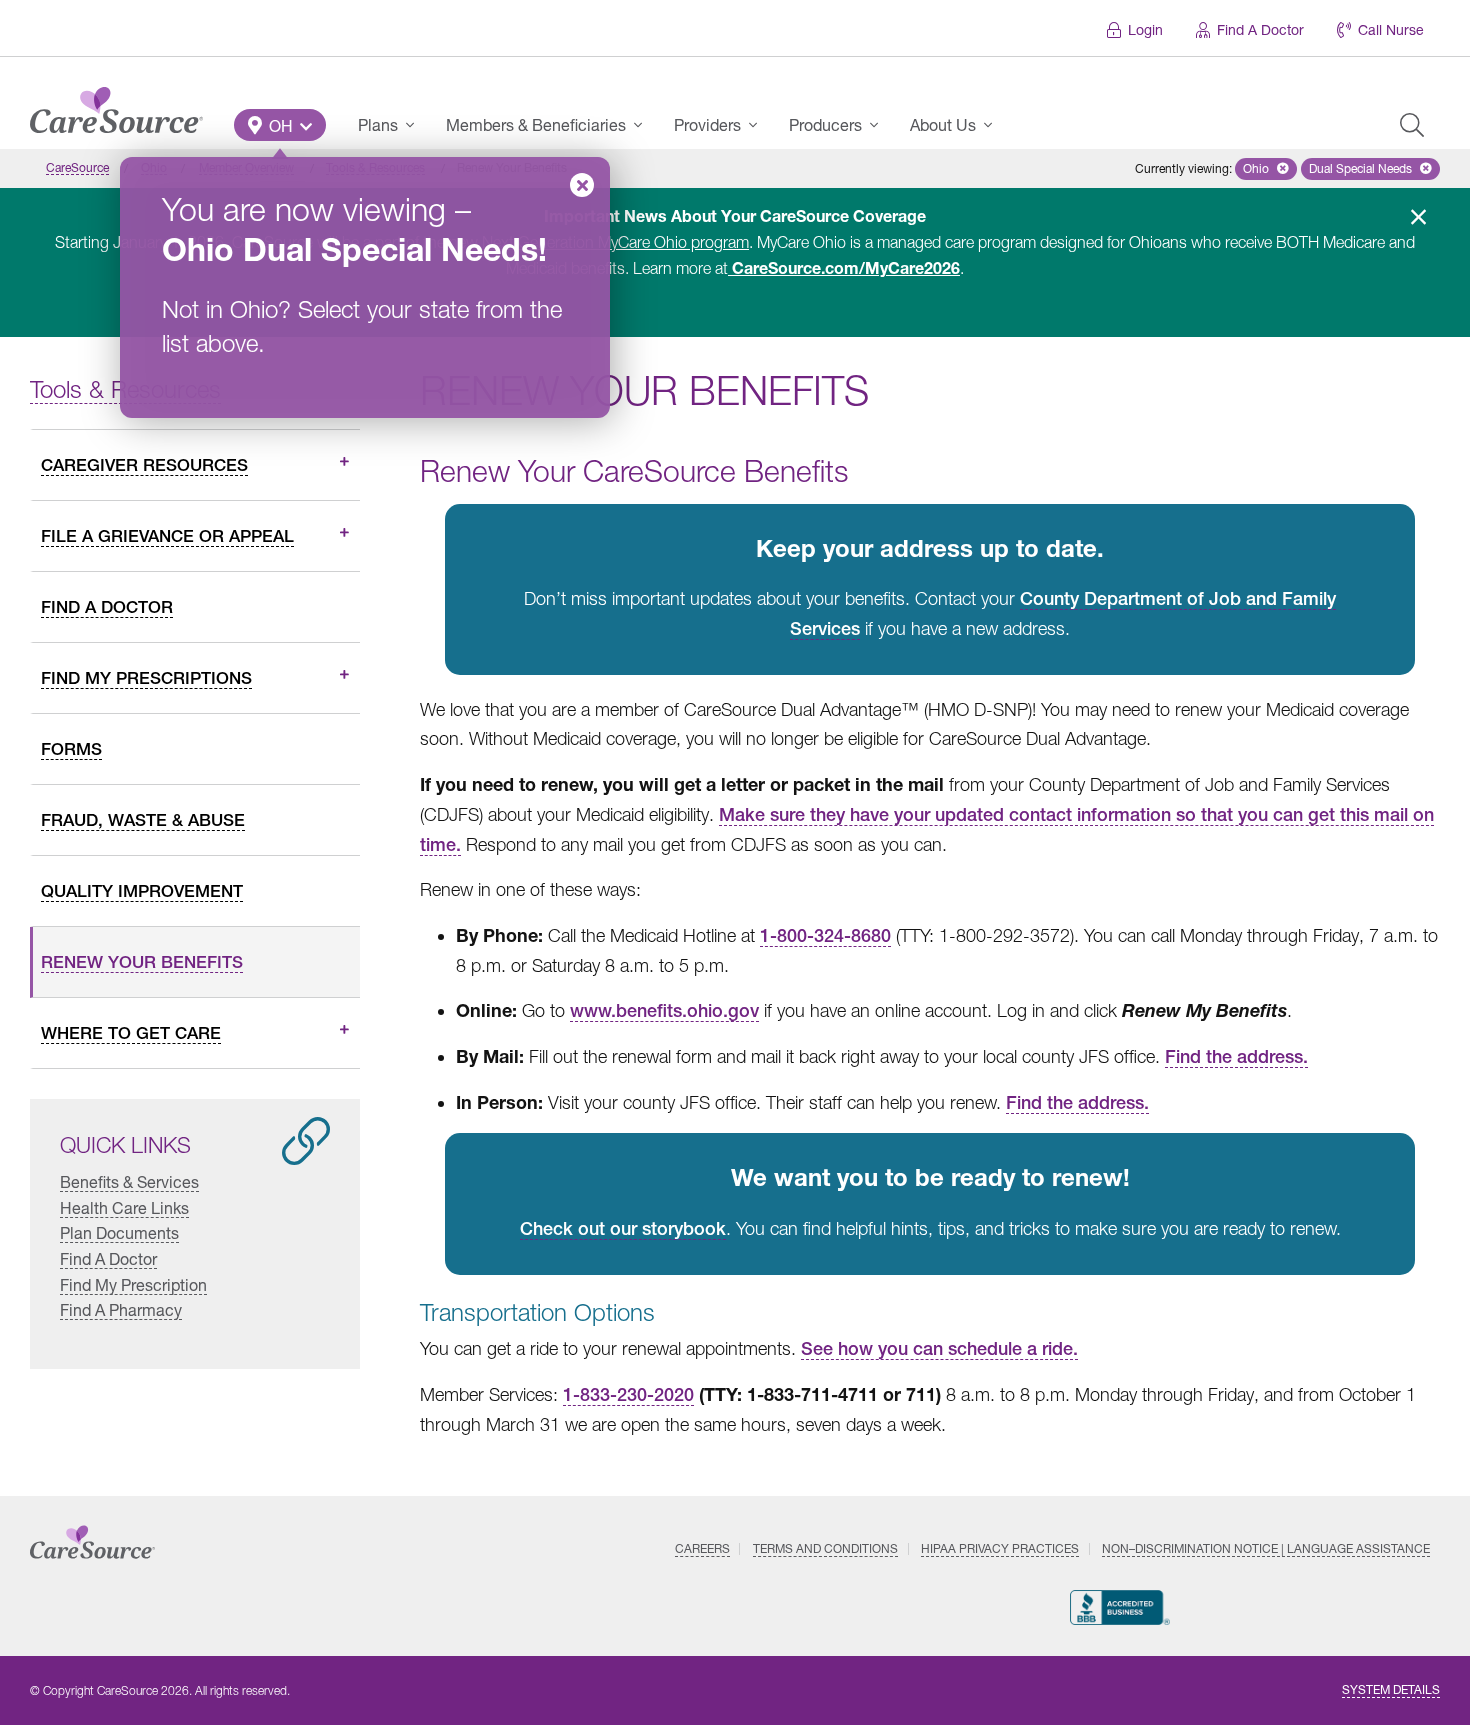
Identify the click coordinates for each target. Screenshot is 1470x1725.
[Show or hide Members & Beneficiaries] (644, 125)
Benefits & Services (129, 1181)
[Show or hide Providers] (759, 125)
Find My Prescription (133, 1283)
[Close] (582, 185)
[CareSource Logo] (116, 105)
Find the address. (1236, 1056)
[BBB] (1120, 1607)
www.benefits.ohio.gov (664, 1010)
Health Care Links (124, 1207)
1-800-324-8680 (825, 935)
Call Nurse (1391, 29)
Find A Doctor (1260, 29)
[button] (280, 125)
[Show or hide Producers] (880, 125)
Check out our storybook (623, 1228)
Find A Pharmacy (121, 1309)
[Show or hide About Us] (994, 125)
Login (1145, 29)
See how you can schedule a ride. (939, 1348)
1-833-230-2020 (628, 1394)
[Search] (1412, 125)
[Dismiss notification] (1418, 217)
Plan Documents (119, 1232)
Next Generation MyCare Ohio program (615, 242)
